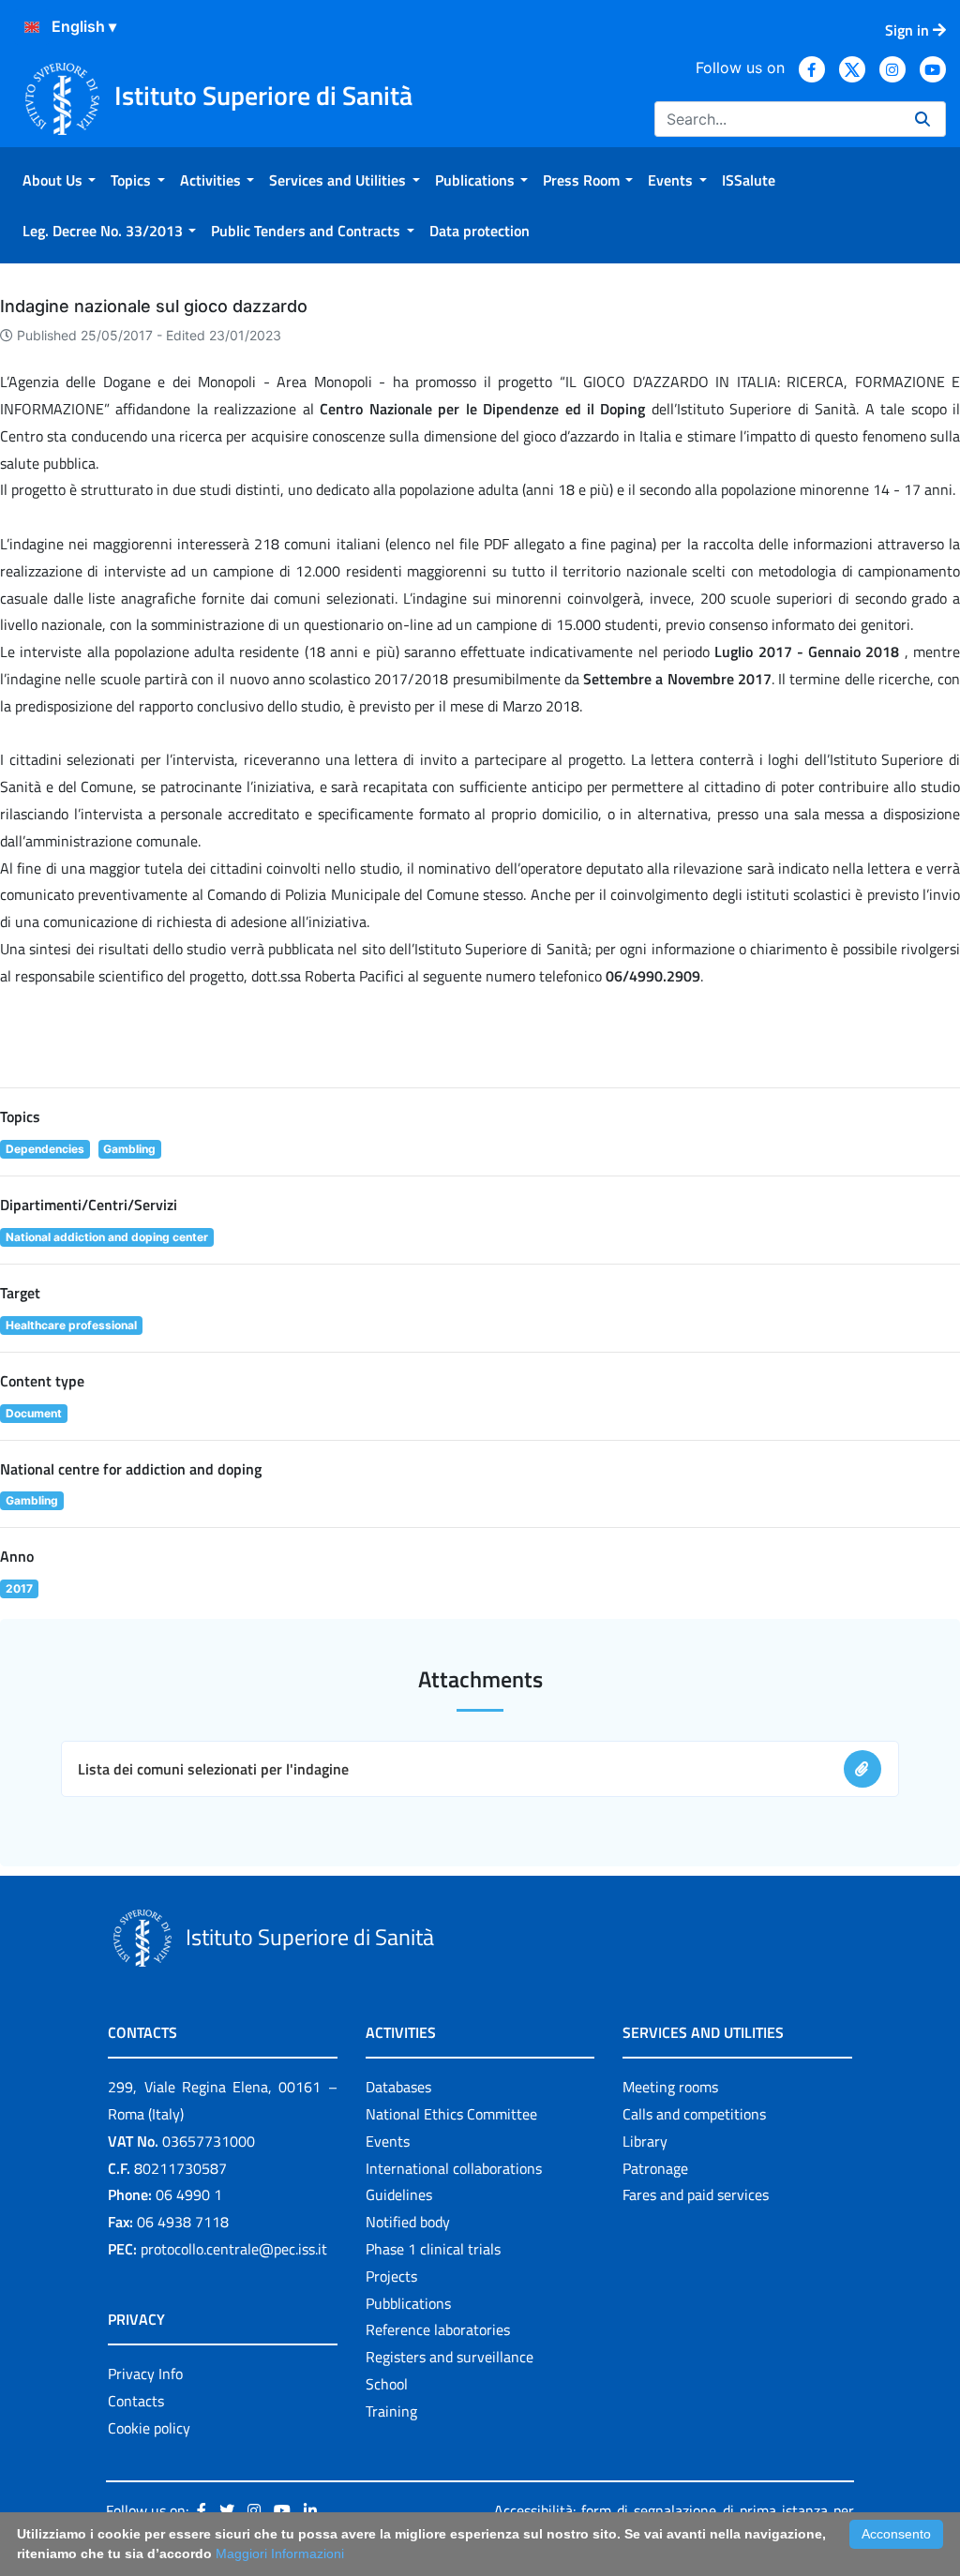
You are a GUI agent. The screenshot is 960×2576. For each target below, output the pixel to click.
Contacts (136, 2401)
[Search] (922, 119)
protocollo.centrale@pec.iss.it (234, 2249)
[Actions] (32, 27)
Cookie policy (149, 2428)
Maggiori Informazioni (280, 2554)
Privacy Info (145, 2374)
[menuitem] (59, 180)
